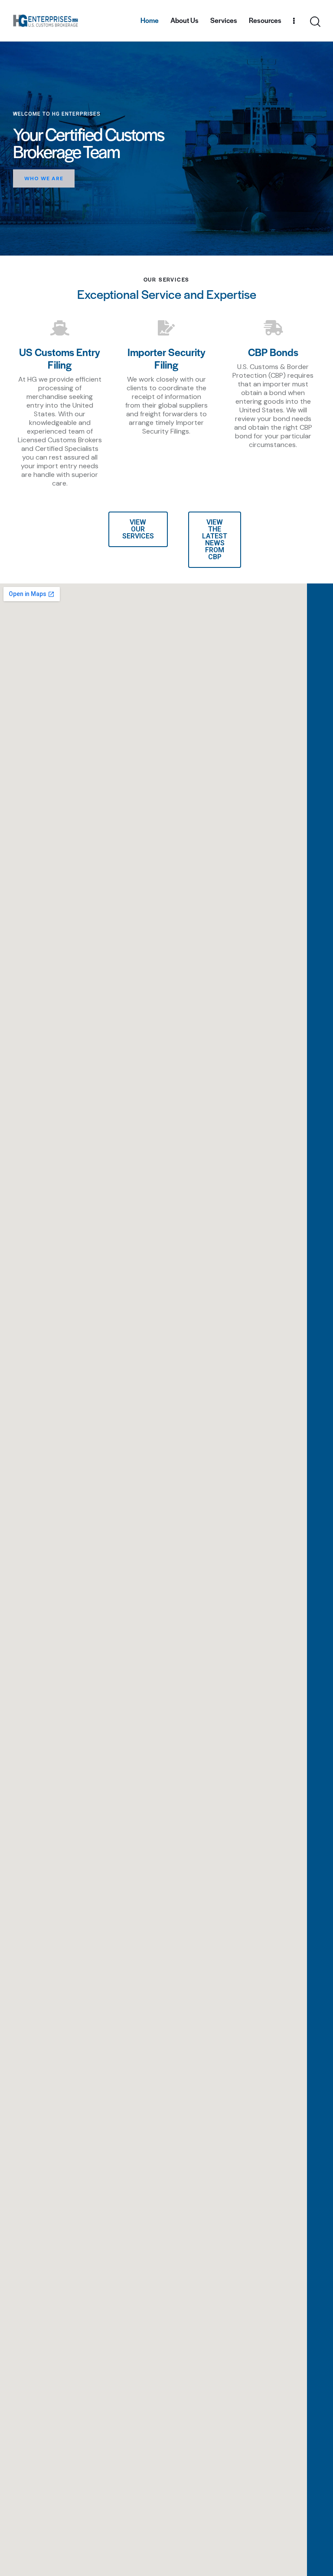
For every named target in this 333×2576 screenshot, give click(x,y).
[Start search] (315, 22)
